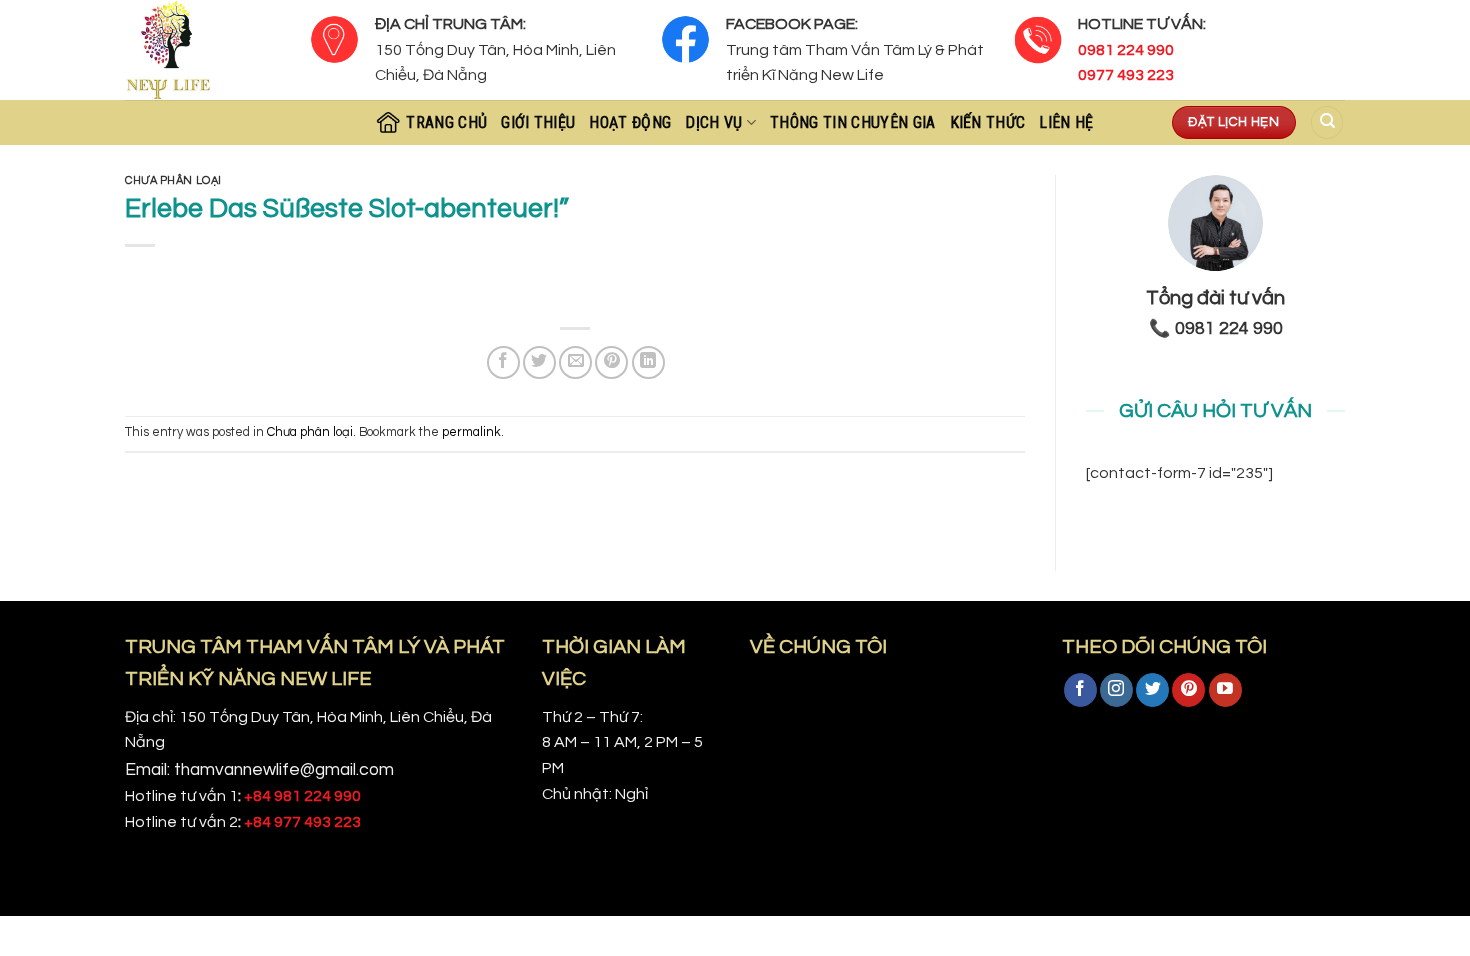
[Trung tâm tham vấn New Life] (202, 50)
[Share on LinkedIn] (648, 362)
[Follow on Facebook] (1080, 690)
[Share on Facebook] (503, 362)
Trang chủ (446, 122)
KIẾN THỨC (988, 122)
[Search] (1327, 122)
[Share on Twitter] (539, 362)
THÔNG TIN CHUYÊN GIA (852, 122)
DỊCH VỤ (713, 122)
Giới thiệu (538, 122)
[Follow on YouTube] (1225, 690)
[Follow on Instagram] (1116, 690)
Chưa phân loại (173, 180)
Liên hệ (1066, 122)
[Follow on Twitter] (1152, 690)
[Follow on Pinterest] (1188, 690)
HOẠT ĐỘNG (630, 122)
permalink (471, 432)
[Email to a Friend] (575, 362)
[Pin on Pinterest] (611, 362)
